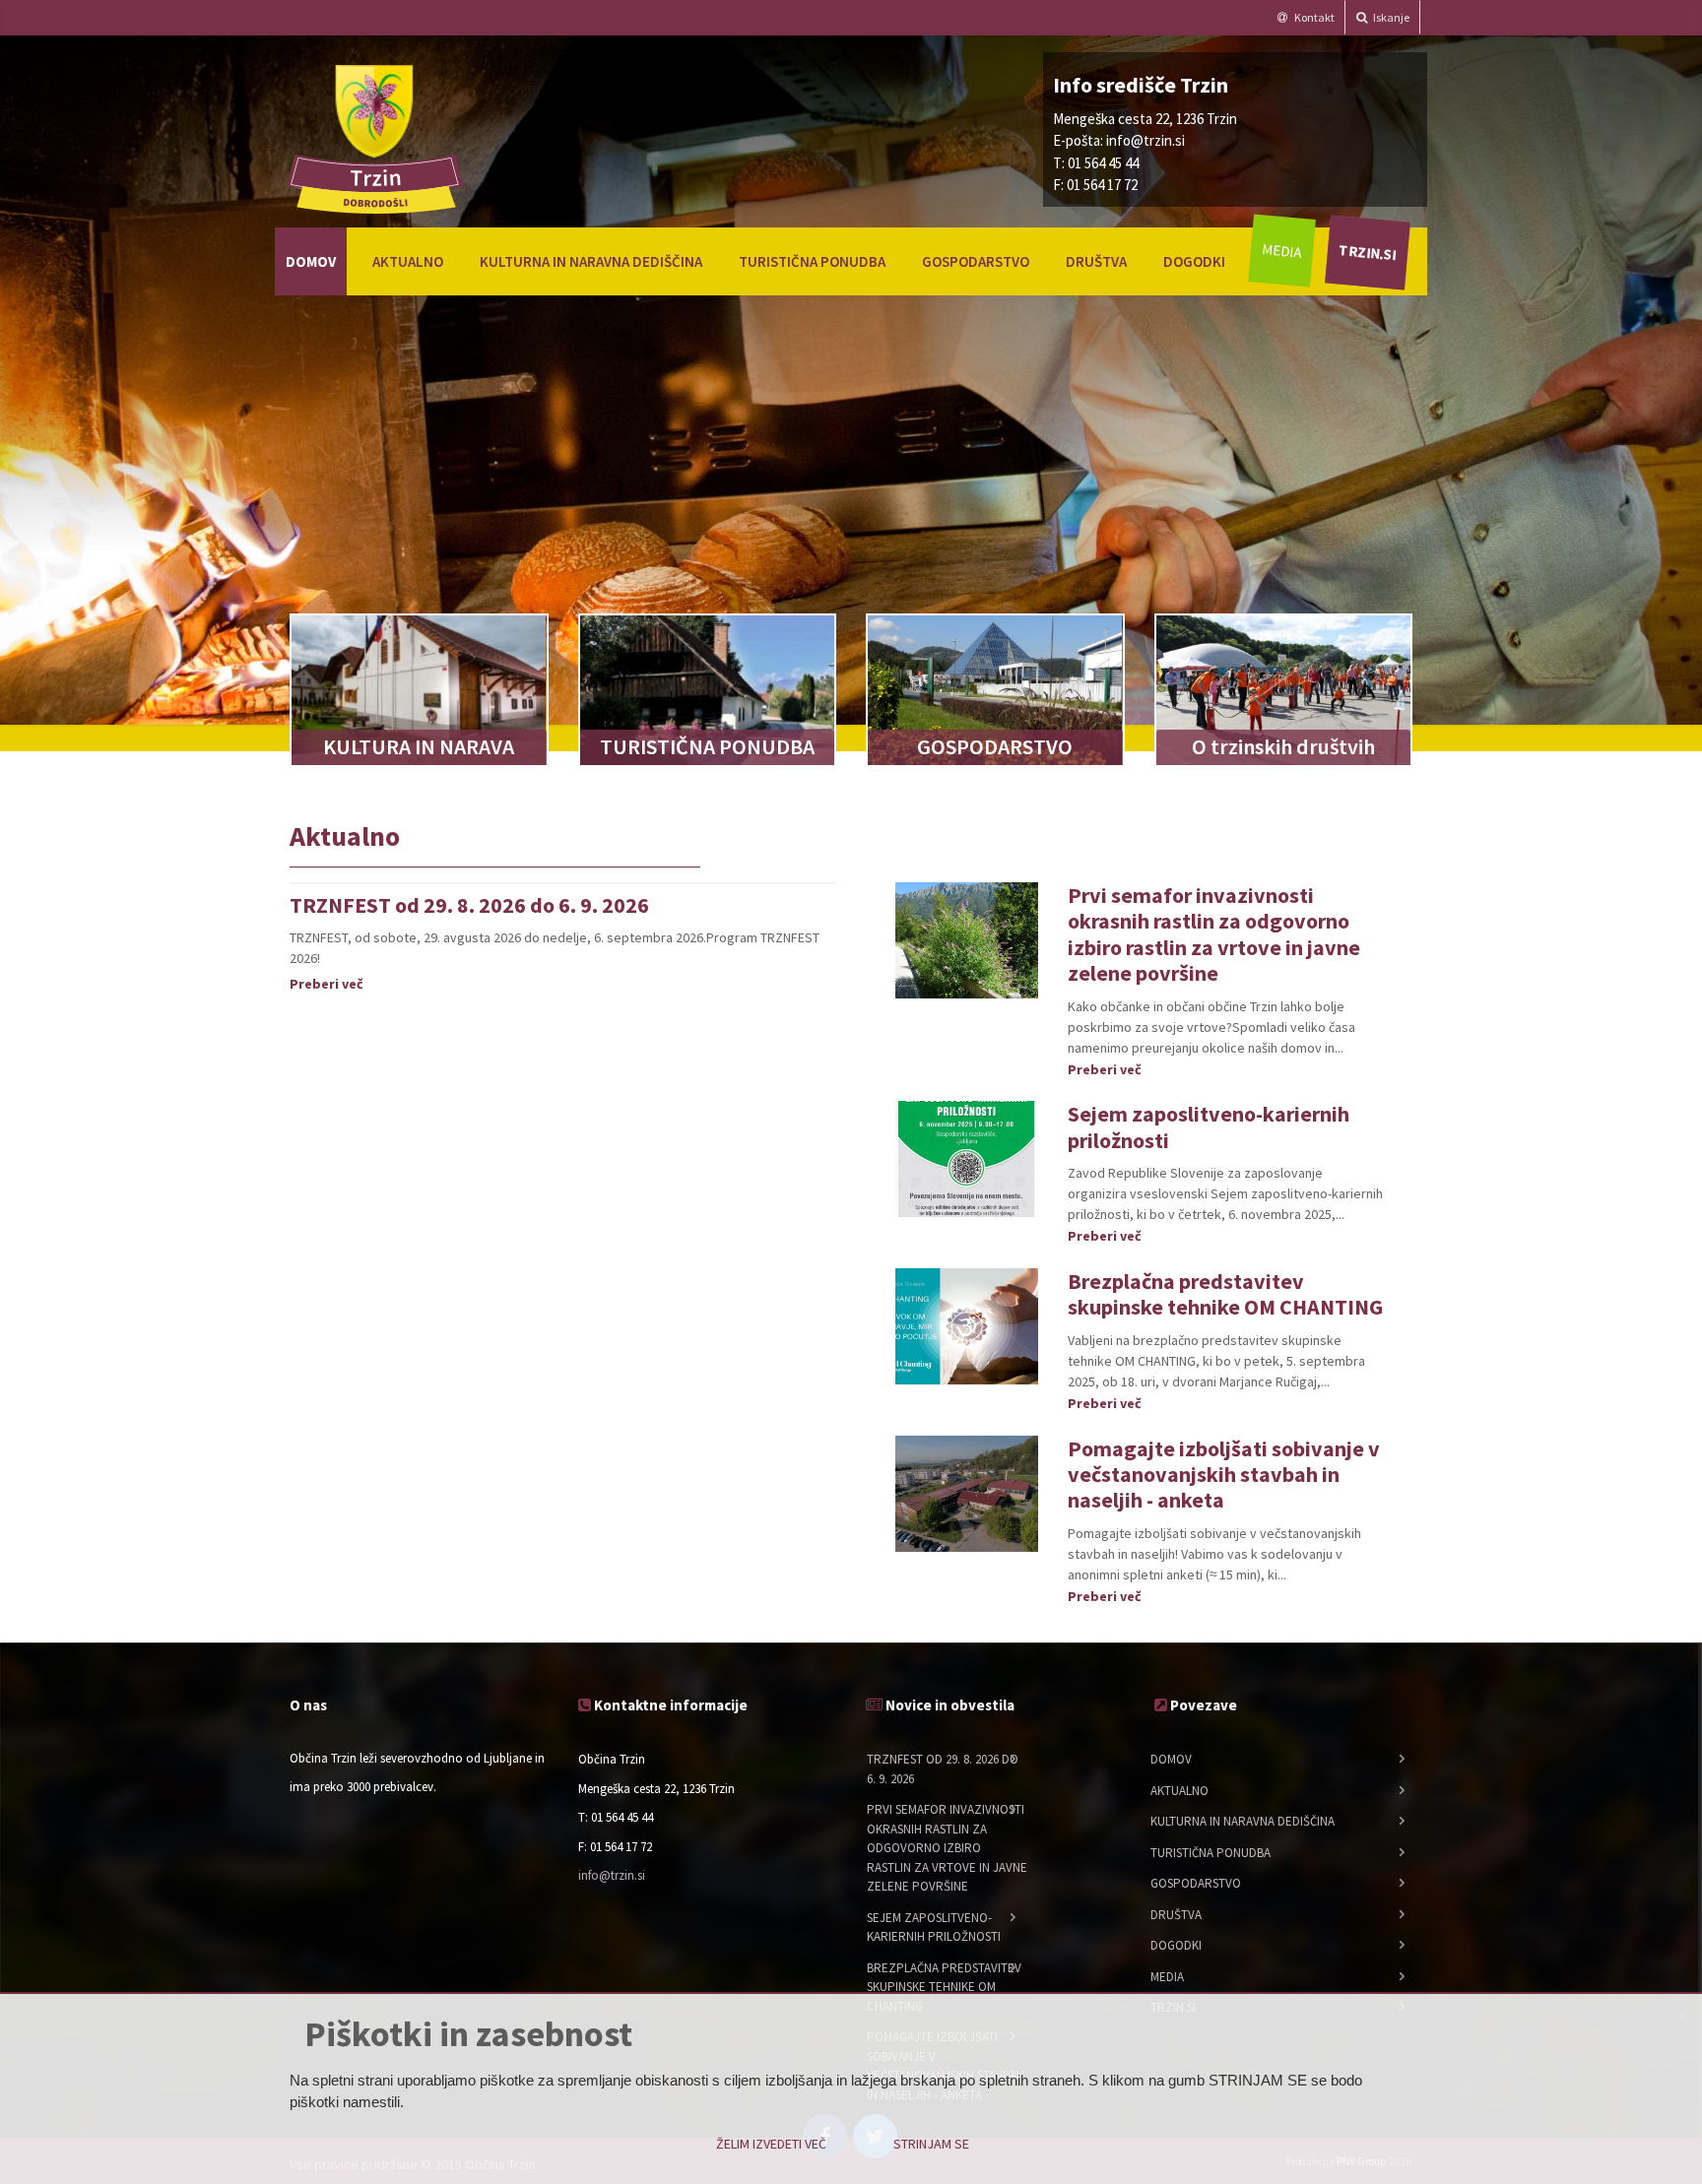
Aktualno (408, 261)
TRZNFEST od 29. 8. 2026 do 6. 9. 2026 (469, 905)
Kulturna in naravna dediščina (591, 261)
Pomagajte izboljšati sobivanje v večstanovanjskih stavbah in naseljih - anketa (1224, 1475)
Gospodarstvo (976, 261)
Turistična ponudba (812, 261)
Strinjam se (931, 2144)
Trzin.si (1367, 252)
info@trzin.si (1146, 140)
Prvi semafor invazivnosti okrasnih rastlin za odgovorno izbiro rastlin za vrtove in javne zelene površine (1214, 934)
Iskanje (1390, 17)
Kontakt (1313, 17)
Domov (311, 261)
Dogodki (1194, 261)
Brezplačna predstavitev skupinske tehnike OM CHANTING (1225, 1294)
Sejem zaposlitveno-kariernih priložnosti (1209, 1126)
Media (1282, 251)
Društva (1096, 261)
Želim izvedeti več (771, 2144)
